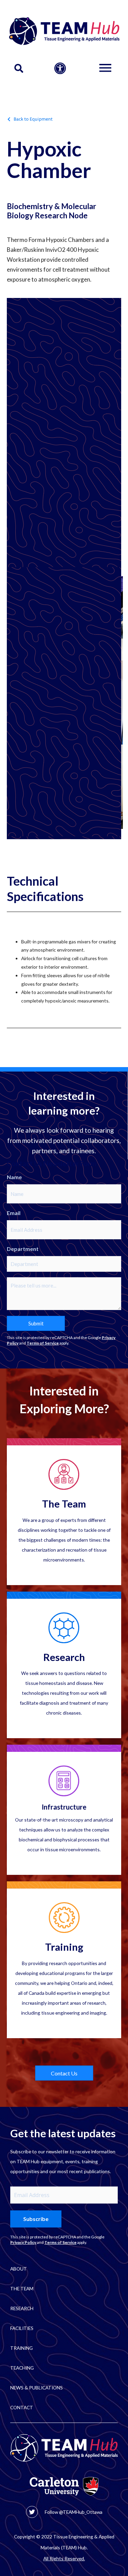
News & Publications (37, 2388)
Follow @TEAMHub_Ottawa (74, 2512)
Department (23, 1249)
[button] (19, 69)
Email (14, 1213)
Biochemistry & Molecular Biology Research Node (52, 211)
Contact (22, 2407)
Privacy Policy (23, 2242)
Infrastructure (64, 1807)
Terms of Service (43, 1343)
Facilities (22, 2328)
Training (64, 1947)
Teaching (22, 2368)
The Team (64, 1504)
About (19, 2269)
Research (64, 1657)
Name (14, 1177)
